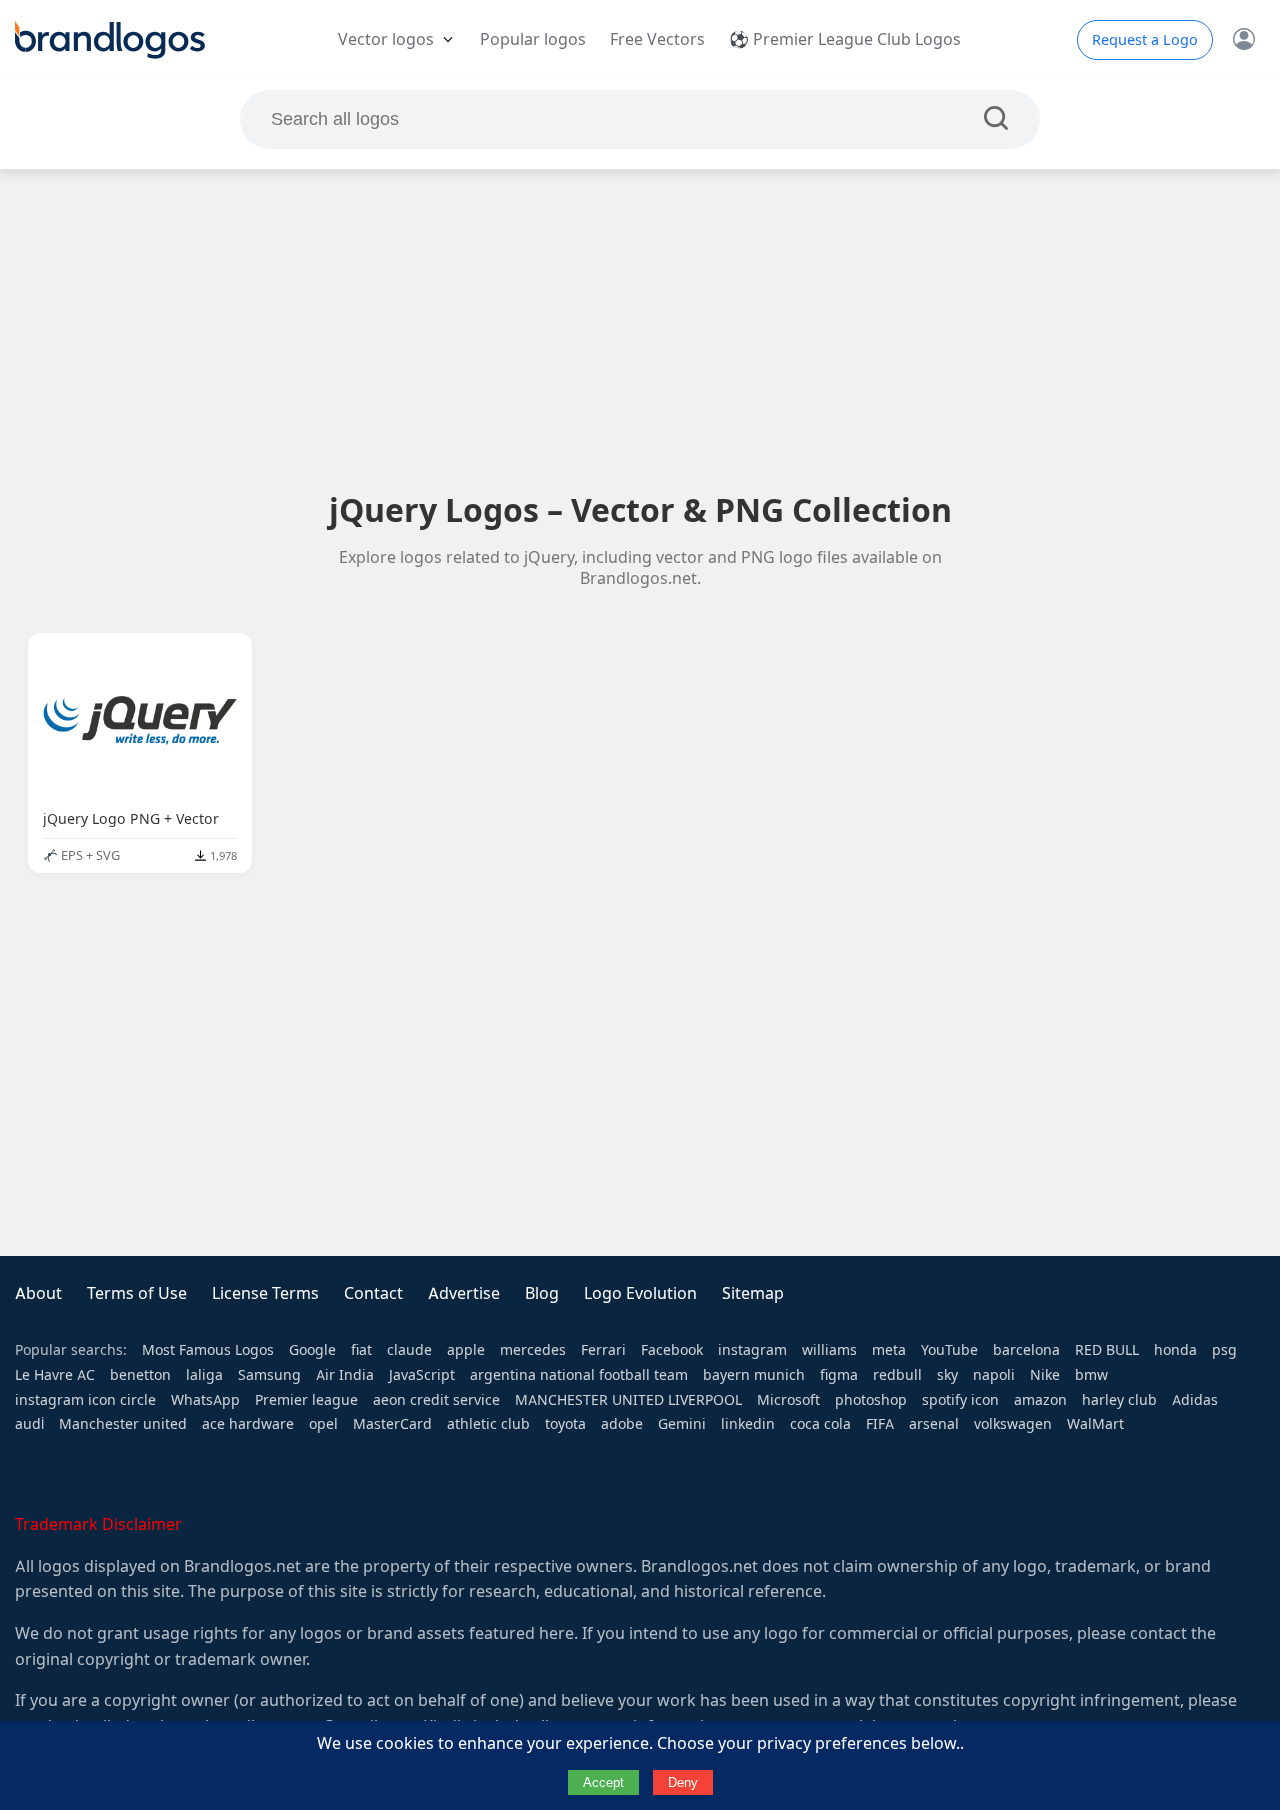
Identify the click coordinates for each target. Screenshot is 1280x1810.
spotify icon (960, 1400)
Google (312, 1350)
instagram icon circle (85, 1400)
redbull (897, 1375)
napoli (994, 1375)
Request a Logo (1145, 40)
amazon (1040, 1400)
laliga (204, 1375)
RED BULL (1107, 1350)
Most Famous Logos (208, 1350)
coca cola (820, 1424)
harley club (1119, 1400)
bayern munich (754, 1375)
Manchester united (123, 1424)
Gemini (682, 1424)
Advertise (464, 1293)
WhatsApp (205, 1400)
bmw (1091, 1375)
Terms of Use (137, 1293)
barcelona (1026, 1350)
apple (466, 1350)
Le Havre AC (55, 1375)
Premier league (306, 1400)
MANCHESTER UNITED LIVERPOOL (628, 1400)
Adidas (1195, 1400)
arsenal (934, 1424)
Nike (1045, 1375)
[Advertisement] (640, 329)
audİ (29, 1424)
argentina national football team (579, 1375)
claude (409, 1350)
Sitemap (753, 1293)
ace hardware (248, 1424)
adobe (622, 1424)
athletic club (488, 1424)
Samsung (269, 1375)
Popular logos (533, 39)
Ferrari (603, 1350)
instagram (752, 1350)
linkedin (748, 1424)
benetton (140, 1375)
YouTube (949, 1350)
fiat (361, 1350)
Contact (373, 1293)
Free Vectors (657, 39)
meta (889, 1350)
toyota (565, 1424)
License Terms (265, 1293)
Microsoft (788, 1400)
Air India (345, 1375)
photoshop (871, 1400)
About (38, 1293)
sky (947, 1375)
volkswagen (1013, 1424)
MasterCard (392, 1424)
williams (829, 1350)
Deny (683, 1782)
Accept (603, 1782)
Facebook (672, 1350)
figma (839, 1375)
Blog (542, 1293)
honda (1175, 1350)
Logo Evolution (640, 1293)
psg (1224, 1350)
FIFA (880, 1424)
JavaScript (422, 1375)
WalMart (1095, 1424)
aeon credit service (436, 1400)
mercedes (533, 1350)
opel (323, 1424)
